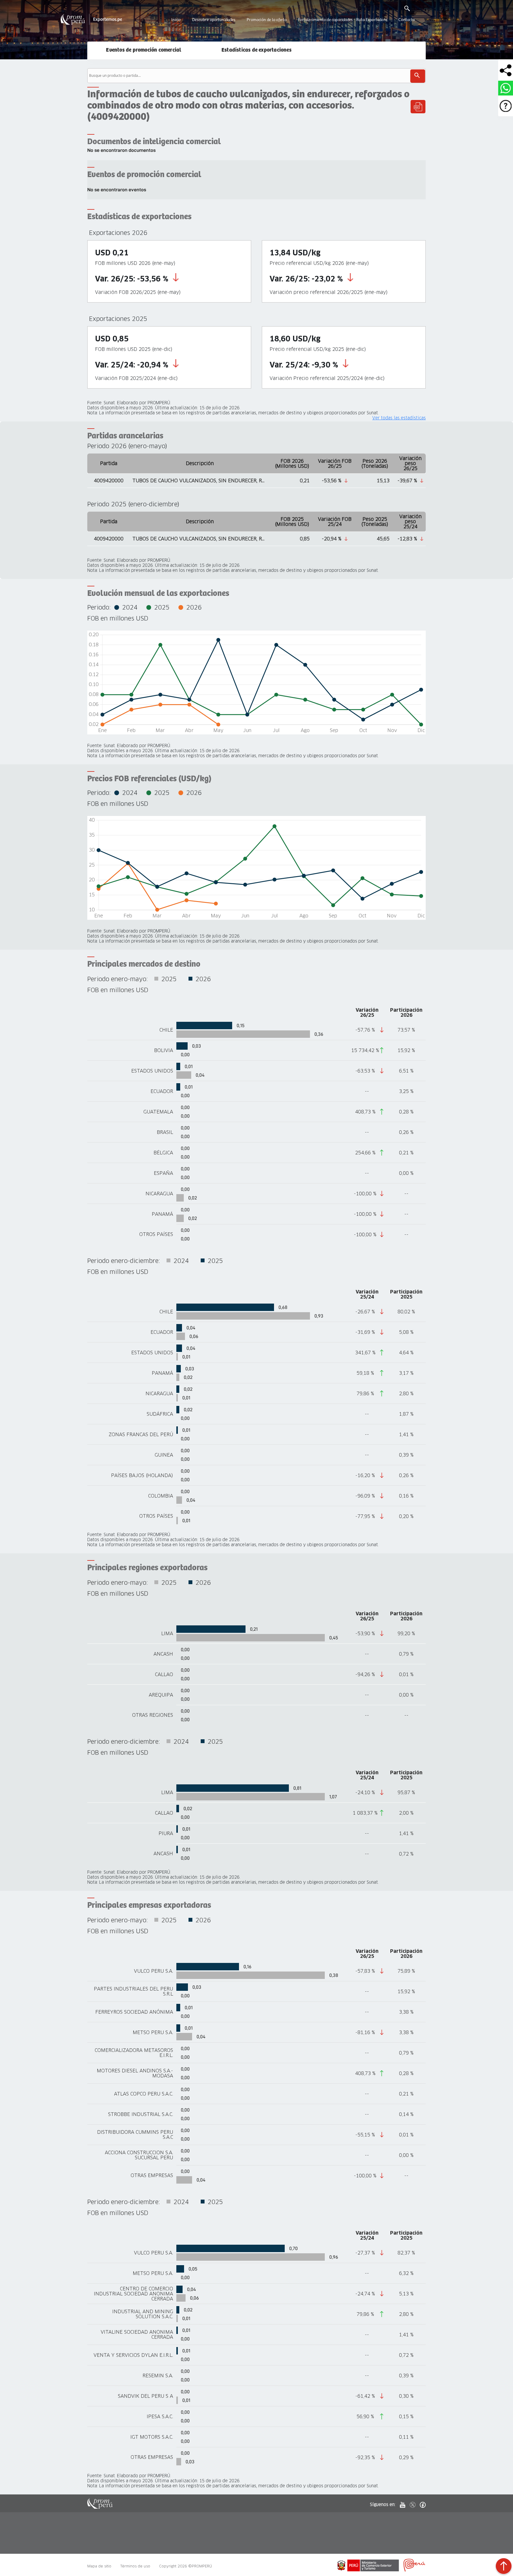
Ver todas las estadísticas (399, 418)
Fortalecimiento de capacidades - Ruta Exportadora (343, 20)
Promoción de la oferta (267, 20)
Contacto (407, 20)
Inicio (176, 20)
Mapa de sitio (99, 2566)
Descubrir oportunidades (214, 20)
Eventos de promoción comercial (144, 50)
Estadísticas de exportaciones (256, 50)
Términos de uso (135, 2566)
